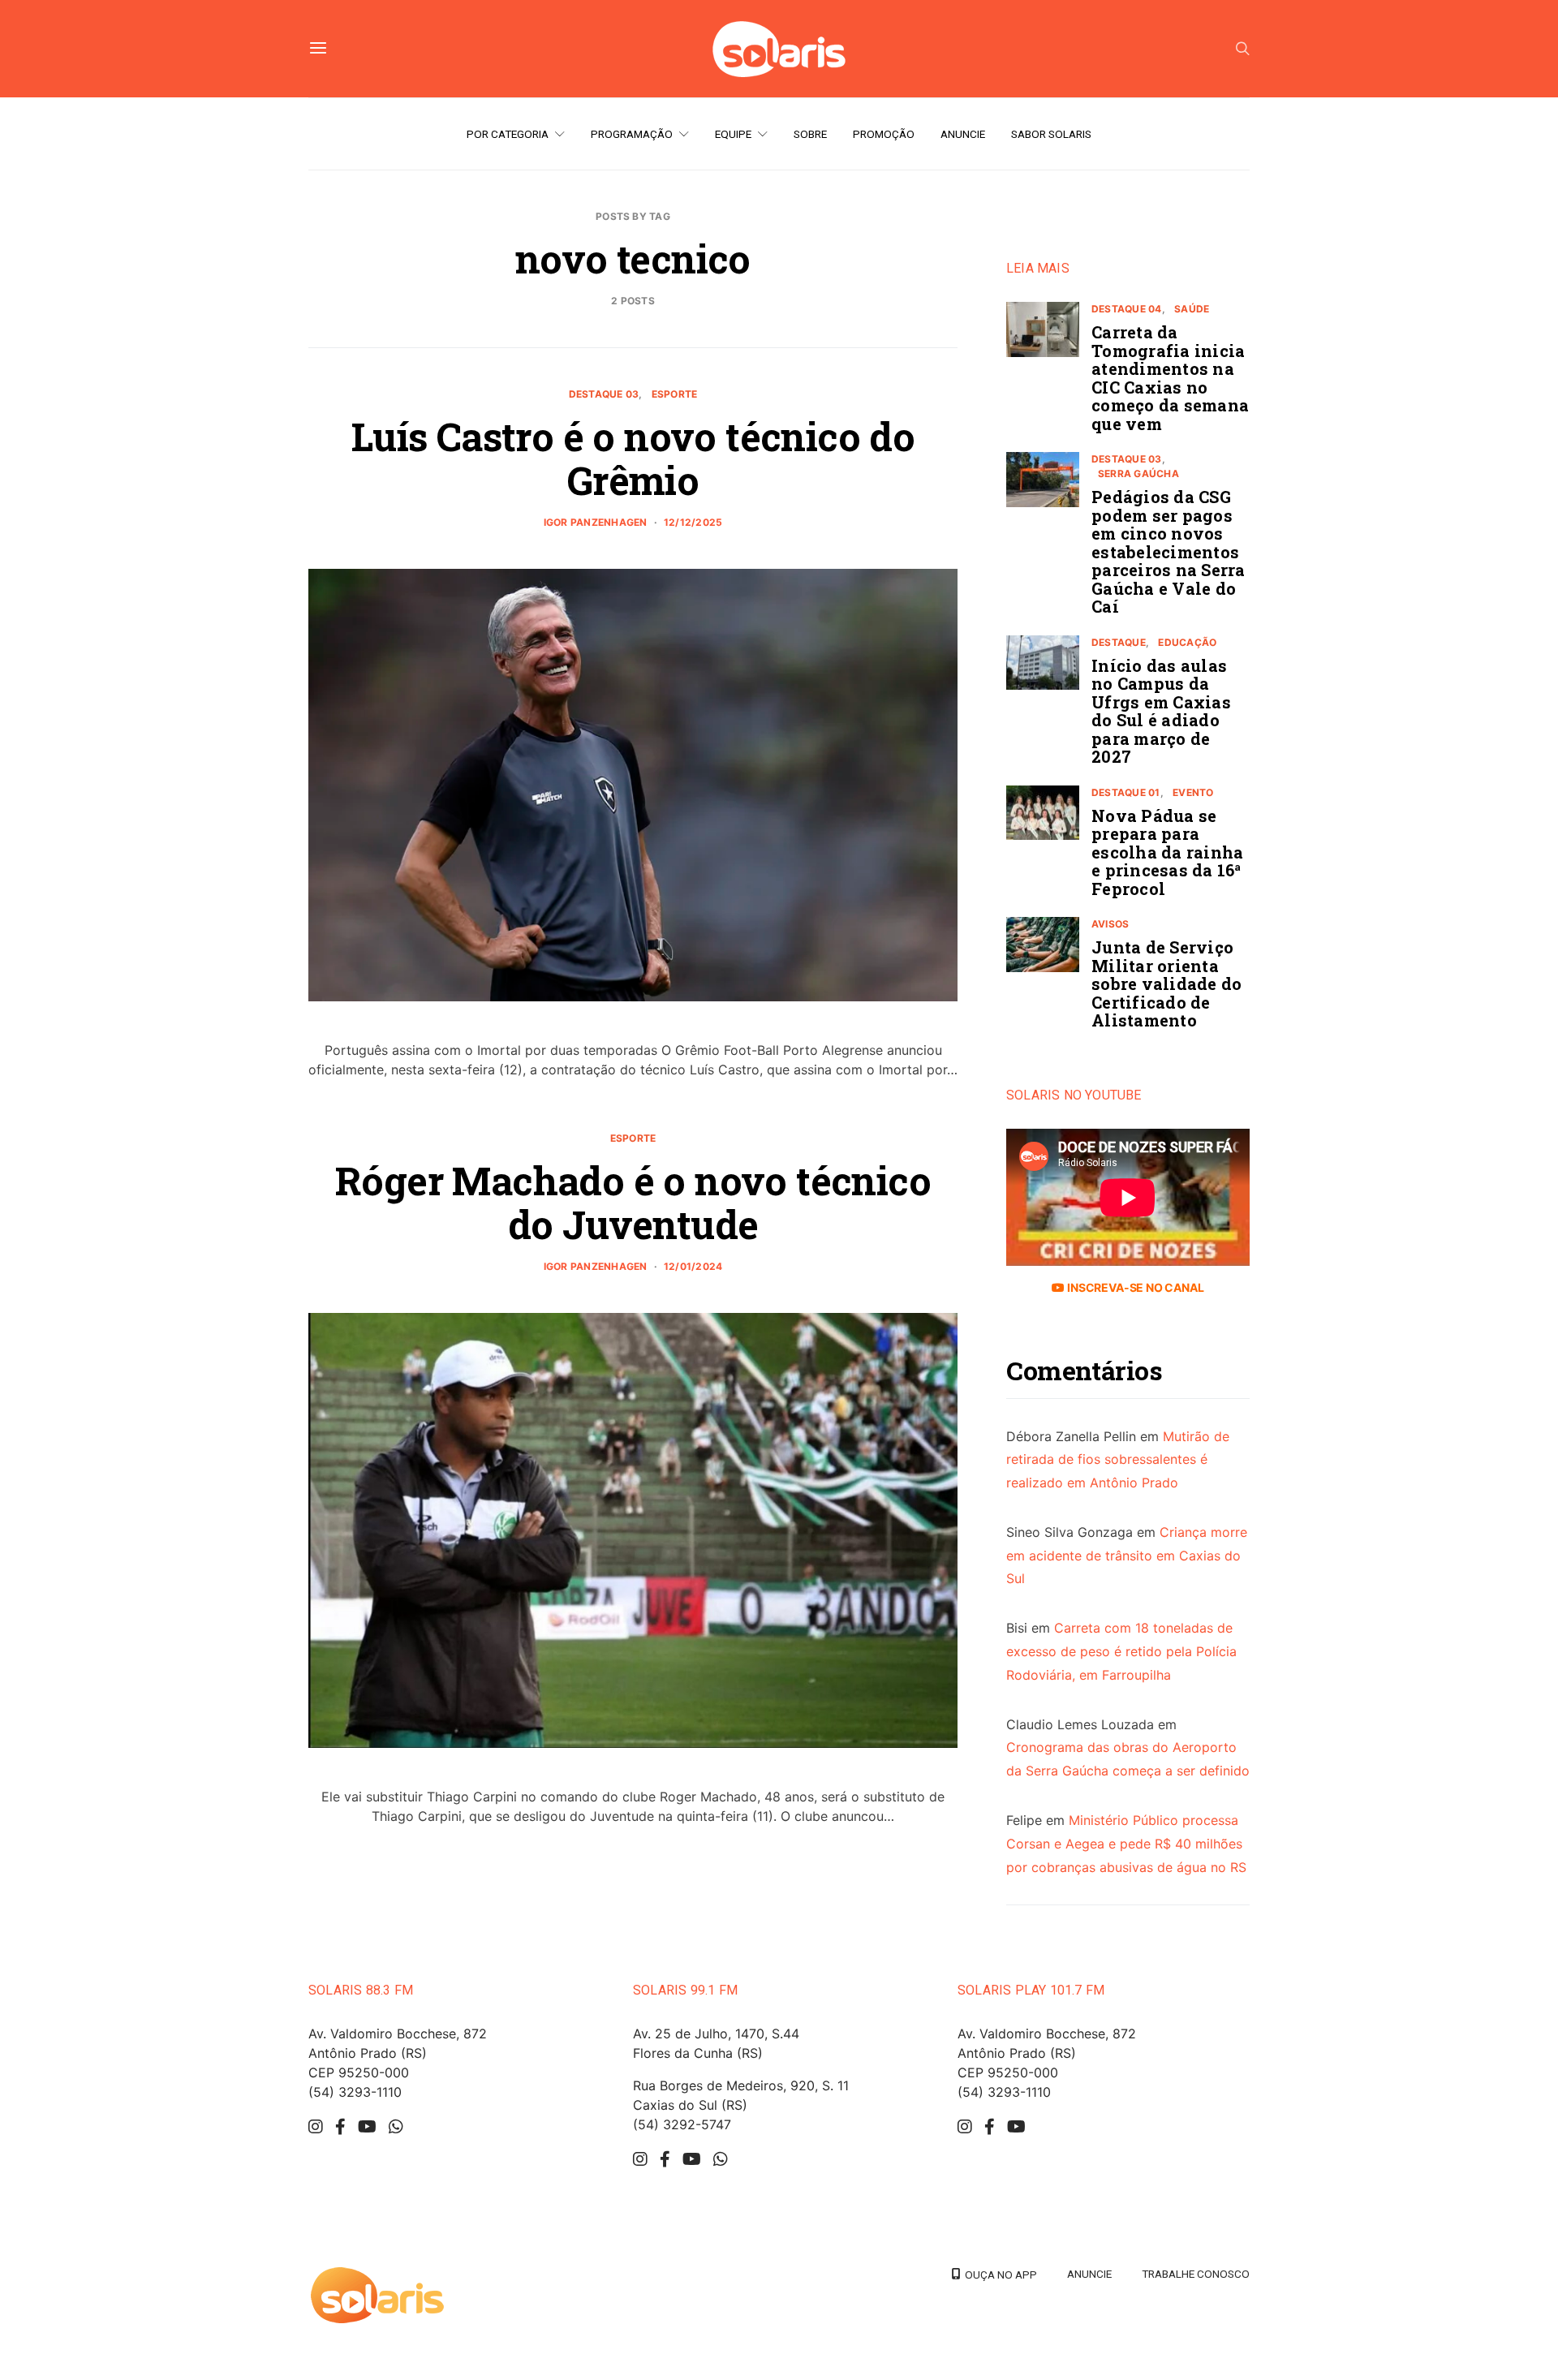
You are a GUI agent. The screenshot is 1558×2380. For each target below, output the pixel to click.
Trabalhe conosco (1196, 2274)
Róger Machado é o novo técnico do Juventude (633, 1202)
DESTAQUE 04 (1127, 309)
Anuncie (963, 134)
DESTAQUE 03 (604, 394)
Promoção (884, 134)
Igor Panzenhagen (596, 522)
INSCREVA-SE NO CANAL (1134, 1287)
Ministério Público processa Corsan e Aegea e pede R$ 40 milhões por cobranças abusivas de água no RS (1126, 1844)
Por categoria (508, 134)
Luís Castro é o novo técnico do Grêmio (633, 458)
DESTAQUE (1119, 642)
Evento (1193, 792)
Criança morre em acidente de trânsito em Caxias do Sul (1127, 1556)
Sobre (810, 134)
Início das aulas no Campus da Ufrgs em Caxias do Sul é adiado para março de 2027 (1161, 711)
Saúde (1192, 309)
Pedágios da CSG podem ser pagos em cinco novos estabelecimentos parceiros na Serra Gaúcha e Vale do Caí (1168, 551)
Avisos (1110, 924)
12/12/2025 (693, 522)
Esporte (675, 394)
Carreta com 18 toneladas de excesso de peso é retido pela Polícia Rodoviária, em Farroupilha (1121, 1651)
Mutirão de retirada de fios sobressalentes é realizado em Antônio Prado (1118, 1460)
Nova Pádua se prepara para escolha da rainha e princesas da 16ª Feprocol (1167, 852)
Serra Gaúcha (1138, 473)
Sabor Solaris (1051, 134)
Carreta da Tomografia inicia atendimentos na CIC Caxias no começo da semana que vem (1170, 378)
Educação (1187, 642)
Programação (632, 134)
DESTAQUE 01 (1126, 792)
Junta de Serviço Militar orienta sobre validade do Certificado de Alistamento (1166, 983)
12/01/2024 (693, 1266)
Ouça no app (998, 2275)
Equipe (733, 134)
